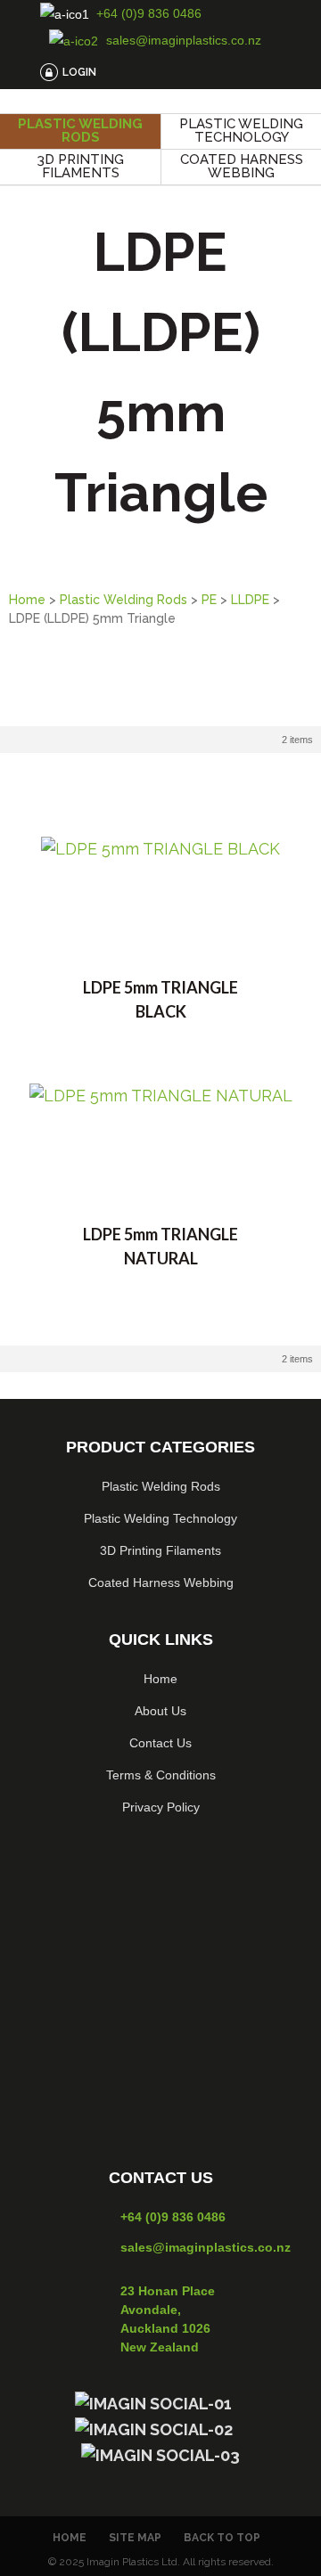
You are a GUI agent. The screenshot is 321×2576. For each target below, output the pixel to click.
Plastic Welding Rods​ (161, 1486)
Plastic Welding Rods (80, 131)
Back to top (222, 2538)
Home (27, 600)
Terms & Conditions (161, 1775)
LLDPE (250, 600)
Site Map (135, 2538)
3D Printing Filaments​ (160, 1550)
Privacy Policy (161, 1807)
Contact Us (160, 1743)
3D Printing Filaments (81, 166)
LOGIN (79, 72)
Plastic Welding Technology (241, 131)
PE (209, 600)
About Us (160, 1711)
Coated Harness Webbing (242, 166)
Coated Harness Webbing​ (161, 1582)
